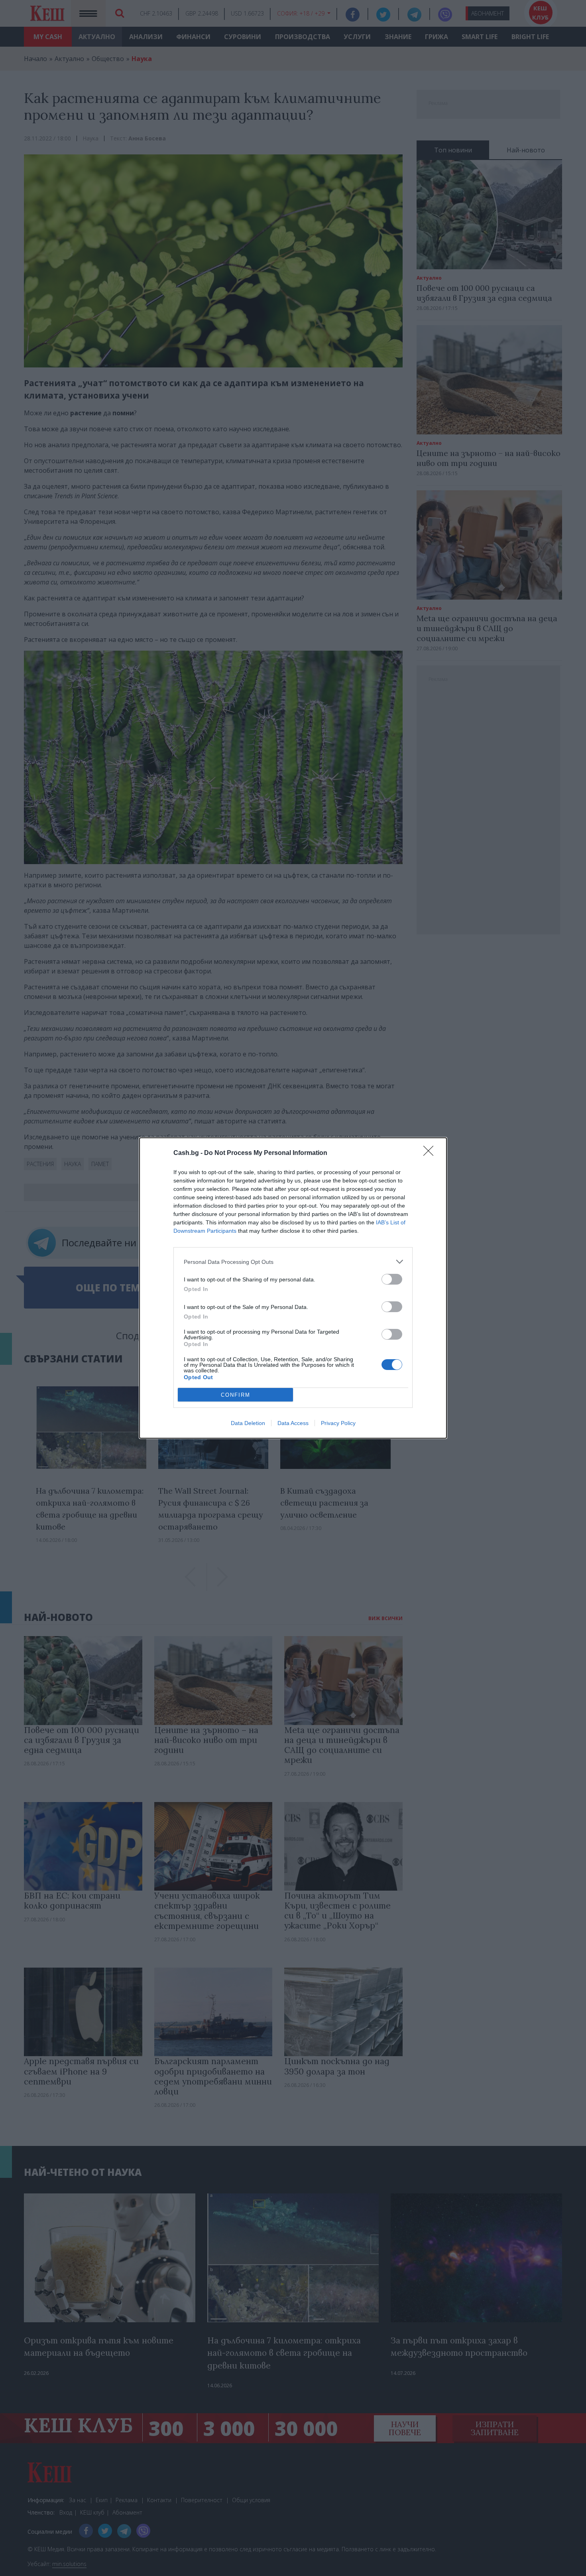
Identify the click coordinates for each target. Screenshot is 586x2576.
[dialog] (293, 1288)
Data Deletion (248, 1423)
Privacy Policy (338, 1423)
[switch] (392, 1279)
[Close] (431, 1153)
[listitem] (293, 1262)
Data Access (293, 1423)
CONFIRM (236, 1395)
